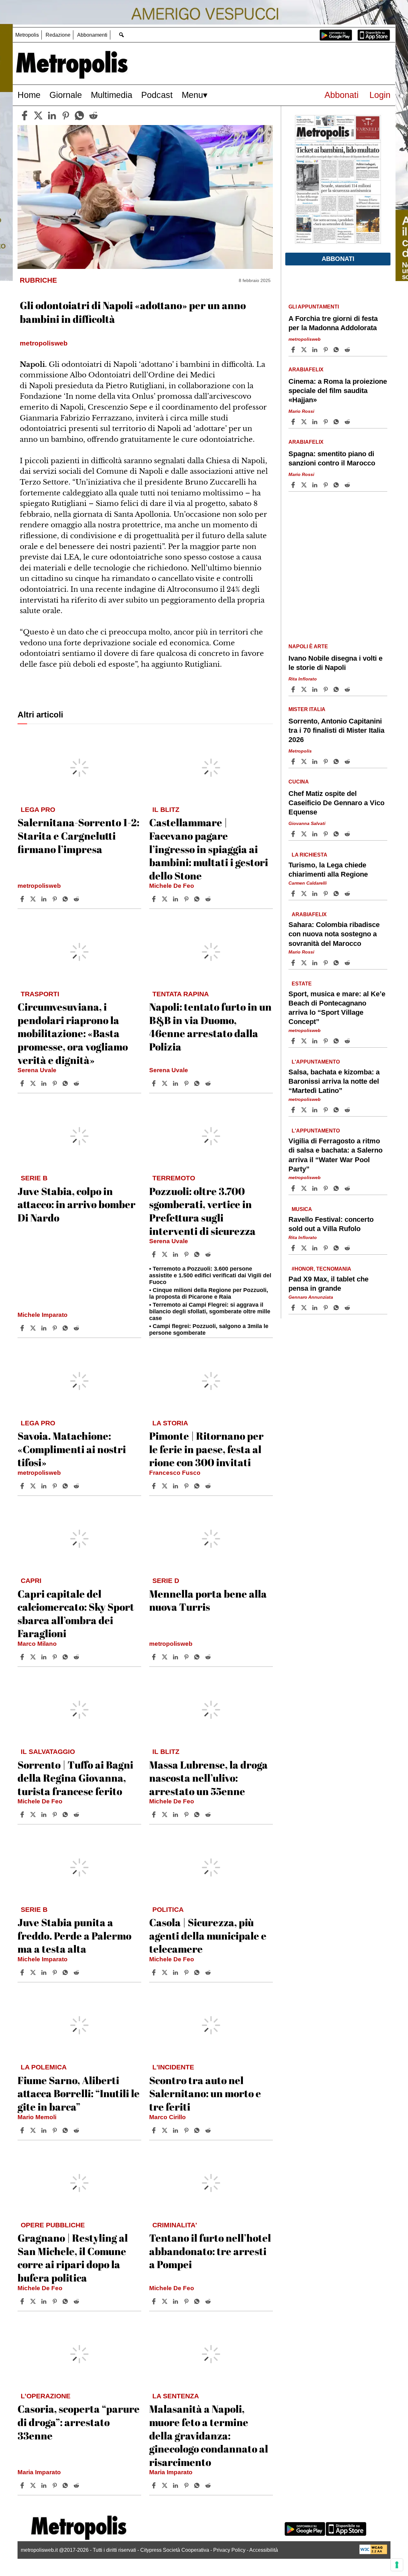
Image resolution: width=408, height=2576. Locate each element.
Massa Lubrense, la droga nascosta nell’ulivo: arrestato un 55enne (208, 1778)
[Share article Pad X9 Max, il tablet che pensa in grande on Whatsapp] (337, 1308)
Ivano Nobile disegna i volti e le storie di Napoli (335, 663)
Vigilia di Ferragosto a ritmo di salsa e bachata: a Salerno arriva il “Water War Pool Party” (335, 1155)
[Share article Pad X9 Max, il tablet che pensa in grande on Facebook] (294, 1308)
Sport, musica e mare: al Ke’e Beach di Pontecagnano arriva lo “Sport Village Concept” (337, 1007)
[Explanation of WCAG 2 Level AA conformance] (373, 2553)
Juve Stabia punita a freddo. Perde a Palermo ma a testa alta (74, 1935)
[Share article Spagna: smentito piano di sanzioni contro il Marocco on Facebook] (294, 485)
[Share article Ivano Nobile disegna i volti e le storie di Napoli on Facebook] (294, 689)
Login (380, 95)
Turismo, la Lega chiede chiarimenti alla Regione (328, 870)
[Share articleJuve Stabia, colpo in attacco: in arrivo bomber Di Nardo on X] (34, 1328)
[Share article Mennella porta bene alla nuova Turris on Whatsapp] (198, 1657)
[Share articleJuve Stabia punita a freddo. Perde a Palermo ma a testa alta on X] (34, 1972)
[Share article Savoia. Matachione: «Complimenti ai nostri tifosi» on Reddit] (77, 1486)
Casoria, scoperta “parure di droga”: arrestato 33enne (79, 2422)
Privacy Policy (229, 2550)
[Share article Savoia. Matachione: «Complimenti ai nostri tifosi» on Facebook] (23, 1486)
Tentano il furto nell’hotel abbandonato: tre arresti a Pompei (210, 2251)
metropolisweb (39, 886)
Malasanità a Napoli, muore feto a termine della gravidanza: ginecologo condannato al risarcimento (209, 2435)
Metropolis (27, 35)
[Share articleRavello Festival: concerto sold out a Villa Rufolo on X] (305, 1248)
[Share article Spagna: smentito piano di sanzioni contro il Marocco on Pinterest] (326, 485)
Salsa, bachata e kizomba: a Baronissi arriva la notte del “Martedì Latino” (334, 1081)
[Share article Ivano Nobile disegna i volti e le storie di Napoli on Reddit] (348, 689)
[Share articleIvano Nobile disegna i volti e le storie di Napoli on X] (305, 689)
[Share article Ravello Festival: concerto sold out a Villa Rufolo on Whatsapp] (337, 1248)
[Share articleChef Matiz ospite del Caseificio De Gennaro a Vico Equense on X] (305, 834)
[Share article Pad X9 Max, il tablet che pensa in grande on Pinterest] (326, 1308)
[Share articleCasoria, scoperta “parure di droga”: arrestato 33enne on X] (34, 2485)
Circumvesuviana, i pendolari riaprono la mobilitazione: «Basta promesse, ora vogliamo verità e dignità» (73, 1033)
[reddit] (93, 115)
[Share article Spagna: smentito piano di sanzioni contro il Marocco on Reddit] (348, 485)
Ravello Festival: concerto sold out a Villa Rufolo (331, 1224)
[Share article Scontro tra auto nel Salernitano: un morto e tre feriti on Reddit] (209, 2130)
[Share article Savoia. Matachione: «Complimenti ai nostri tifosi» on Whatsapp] (66, 1486)
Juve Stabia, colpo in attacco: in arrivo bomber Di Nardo (76, 1204)
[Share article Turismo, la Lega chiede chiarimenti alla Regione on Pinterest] (326, 894)
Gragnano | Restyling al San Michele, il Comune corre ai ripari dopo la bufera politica (73, 2258)
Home (29, 95)
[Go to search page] (121, 35)
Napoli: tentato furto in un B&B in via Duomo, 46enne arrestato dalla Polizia (210, 1027)
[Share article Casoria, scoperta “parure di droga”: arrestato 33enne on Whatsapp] (66, 2485)
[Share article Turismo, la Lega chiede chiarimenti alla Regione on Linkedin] (316, 894)
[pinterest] (66, 115)
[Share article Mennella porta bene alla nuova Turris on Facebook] (155, 1657)
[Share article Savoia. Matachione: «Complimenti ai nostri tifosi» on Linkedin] (45, 1486)
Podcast (157, 95)
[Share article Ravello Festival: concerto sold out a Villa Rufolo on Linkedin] (316, 1248)
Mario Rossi (301, 411)
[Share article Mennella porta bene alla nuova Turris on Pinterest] (187, 1657)
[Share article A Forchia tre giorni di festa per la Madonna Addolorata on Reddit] (348, 350)
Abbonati (342, 95)
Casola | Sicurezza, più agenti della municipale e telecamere (208, 1935)
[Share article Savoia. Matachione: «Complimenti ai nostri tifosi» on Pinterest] (55, 1486)
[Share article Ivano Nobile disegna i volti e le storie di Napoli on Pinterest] (326, 689)
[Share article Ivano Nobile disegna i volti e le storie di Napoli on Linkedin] (316, 689)
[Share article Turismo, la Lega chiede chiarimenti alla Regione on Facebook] (294, 894)
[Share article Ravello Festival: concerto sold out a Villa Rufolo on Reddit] (348, 1248)
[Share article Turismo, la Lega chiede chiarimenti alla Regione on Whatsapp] (337, 894)
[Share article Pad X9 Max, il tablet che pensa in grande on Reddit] (348, 1308)
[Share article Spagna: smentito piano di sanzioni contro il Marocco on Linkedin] (316, 485)
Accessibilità (264, 2550)
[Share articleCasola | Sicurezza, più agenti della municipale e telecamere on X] (165, 1972)
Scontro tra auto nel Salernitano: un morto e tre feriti (205, 2093)
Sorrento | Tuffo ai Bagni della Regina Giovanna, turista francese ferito (75, 1778)
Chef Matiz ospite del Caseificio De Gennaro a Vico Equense (336, 803)
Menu (192, 95)
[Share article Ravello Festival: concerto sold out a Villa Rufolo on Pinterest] (326, 1248)
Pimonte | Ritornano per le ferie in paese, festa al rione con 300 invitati (206, 1449)
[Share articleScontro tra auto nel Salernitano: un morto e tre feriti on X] (165, 2130)
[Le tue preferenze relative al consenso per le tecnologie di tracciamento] (397, 2565)
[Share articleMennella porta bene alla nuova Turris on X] (165, 1657)
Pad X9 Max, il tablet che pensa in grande (328, 1283)
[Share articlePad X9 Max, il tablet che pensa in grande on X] (305, 1308)
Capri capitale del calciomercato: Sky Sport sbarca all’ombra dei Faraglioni (76, 1614)
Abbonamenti (92, 35)
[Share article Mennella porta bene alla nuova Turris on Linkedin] (176, 1657)
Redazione (58, 35)
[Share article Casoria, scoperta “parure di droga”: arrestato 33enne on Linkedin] (45, 2485)
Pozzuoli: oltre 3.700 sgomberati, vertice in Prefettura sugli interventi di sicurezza (202, 1211)
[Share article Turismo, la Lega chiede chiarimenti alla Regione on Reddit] (348, 894)
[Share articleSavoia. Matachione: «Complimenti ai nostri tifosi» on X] (34, 1486)
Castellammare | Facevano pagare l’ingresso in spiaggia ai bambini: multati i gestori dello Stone (209, 849)
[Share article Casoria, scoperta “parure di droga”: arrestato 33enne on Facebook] (23, 2485)
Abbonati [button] (338, 259)
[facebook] (25, 115)
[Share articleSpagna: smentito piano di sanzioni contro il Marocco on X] (305, 485)
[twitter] (38, 115)
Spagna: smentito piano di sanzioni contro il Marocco (332, 458)
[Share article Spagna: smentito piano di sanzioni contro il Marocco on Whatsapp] (337, 485)
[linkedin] (52, 115)
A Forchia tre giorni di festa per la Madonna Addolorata (333, 323)
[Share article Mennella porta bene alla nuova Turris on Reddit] (209, 1657)
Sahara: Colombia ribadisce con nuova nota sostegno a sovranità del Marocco (334, 934)
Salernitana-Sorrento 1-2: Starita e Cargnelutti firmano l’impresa (78, 835)
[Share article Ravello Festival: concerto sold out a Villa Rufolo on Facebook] (294, 1248)
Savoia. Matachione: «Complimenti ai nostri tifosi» (72, 1449)
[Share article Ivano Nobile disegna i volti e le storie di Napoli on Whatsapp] (337, 689)
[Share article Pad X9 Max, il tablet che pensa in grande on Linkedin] (316, 1308)
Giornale (66, 95)
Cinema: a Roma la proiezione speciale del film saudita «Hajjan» (338, 391)
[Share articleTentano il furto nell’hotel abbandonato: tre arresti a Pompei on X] (165, 2301)
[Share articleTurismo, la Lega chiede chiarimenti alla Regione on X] (305, 894)
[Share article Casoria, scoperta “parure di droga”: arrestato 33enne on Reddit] (77, 2485)
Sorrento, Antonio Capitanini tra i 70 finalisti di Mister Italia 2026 (336, 730)
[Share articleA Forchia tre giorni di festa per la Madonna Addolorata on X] (305, 350)
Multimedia (112, 95)
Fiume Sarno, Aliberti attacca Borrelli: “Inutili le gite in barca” (79, 2093)
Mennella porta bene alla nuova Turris (208, 1600)
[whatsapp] (79, 115)
